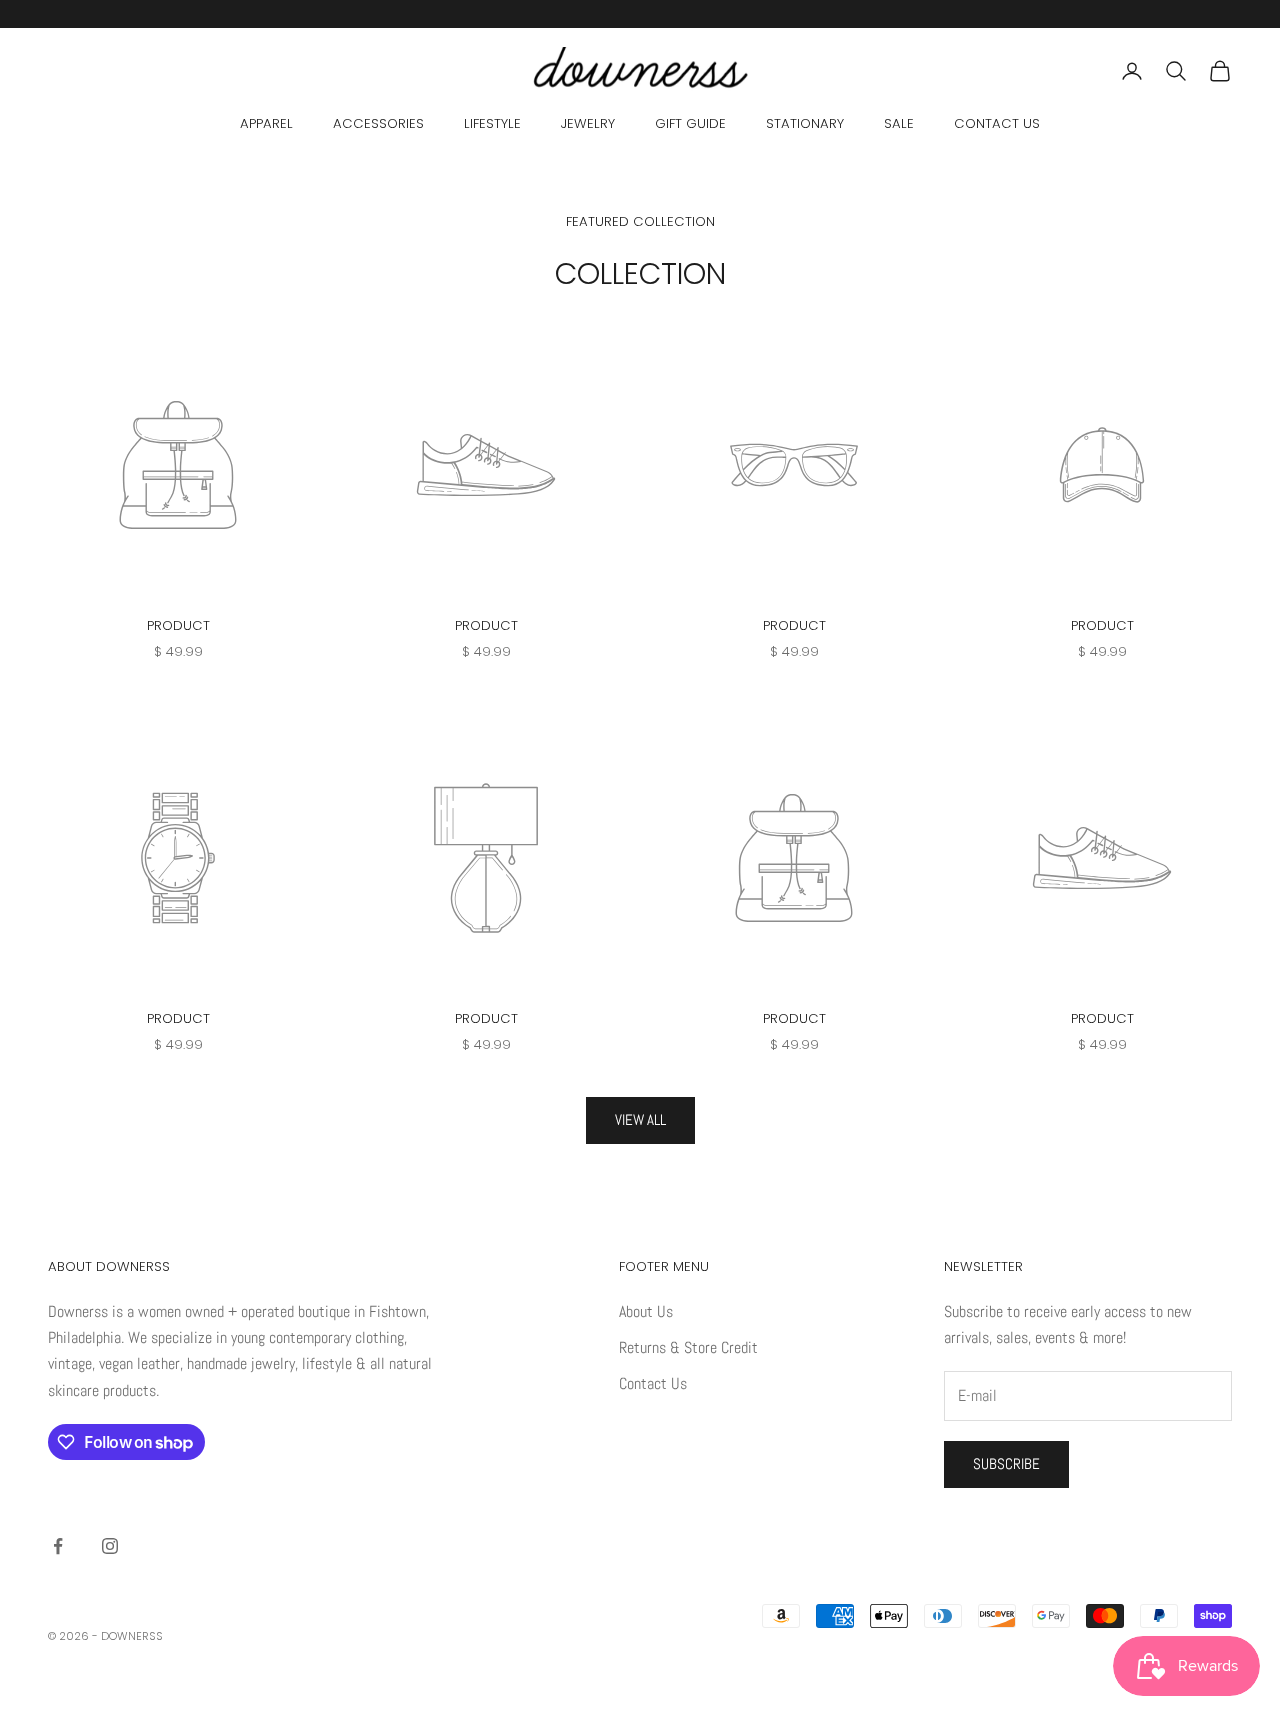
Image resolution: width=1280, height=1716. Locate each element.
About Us (646, 1311)
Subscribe (1006, 1463)
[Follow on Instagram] (110, 1546)
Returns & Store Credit (688, 1347)
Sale (899, 123)
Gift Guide (690, 123)
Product (178, 625)
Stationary (805, 123)
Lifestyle (492, 123)
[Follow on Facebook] (58, 1546)
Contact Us (997, 123)
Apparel (266, 123)
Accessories (378, 123)
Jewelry (588, 123)
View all (640, 1119)
